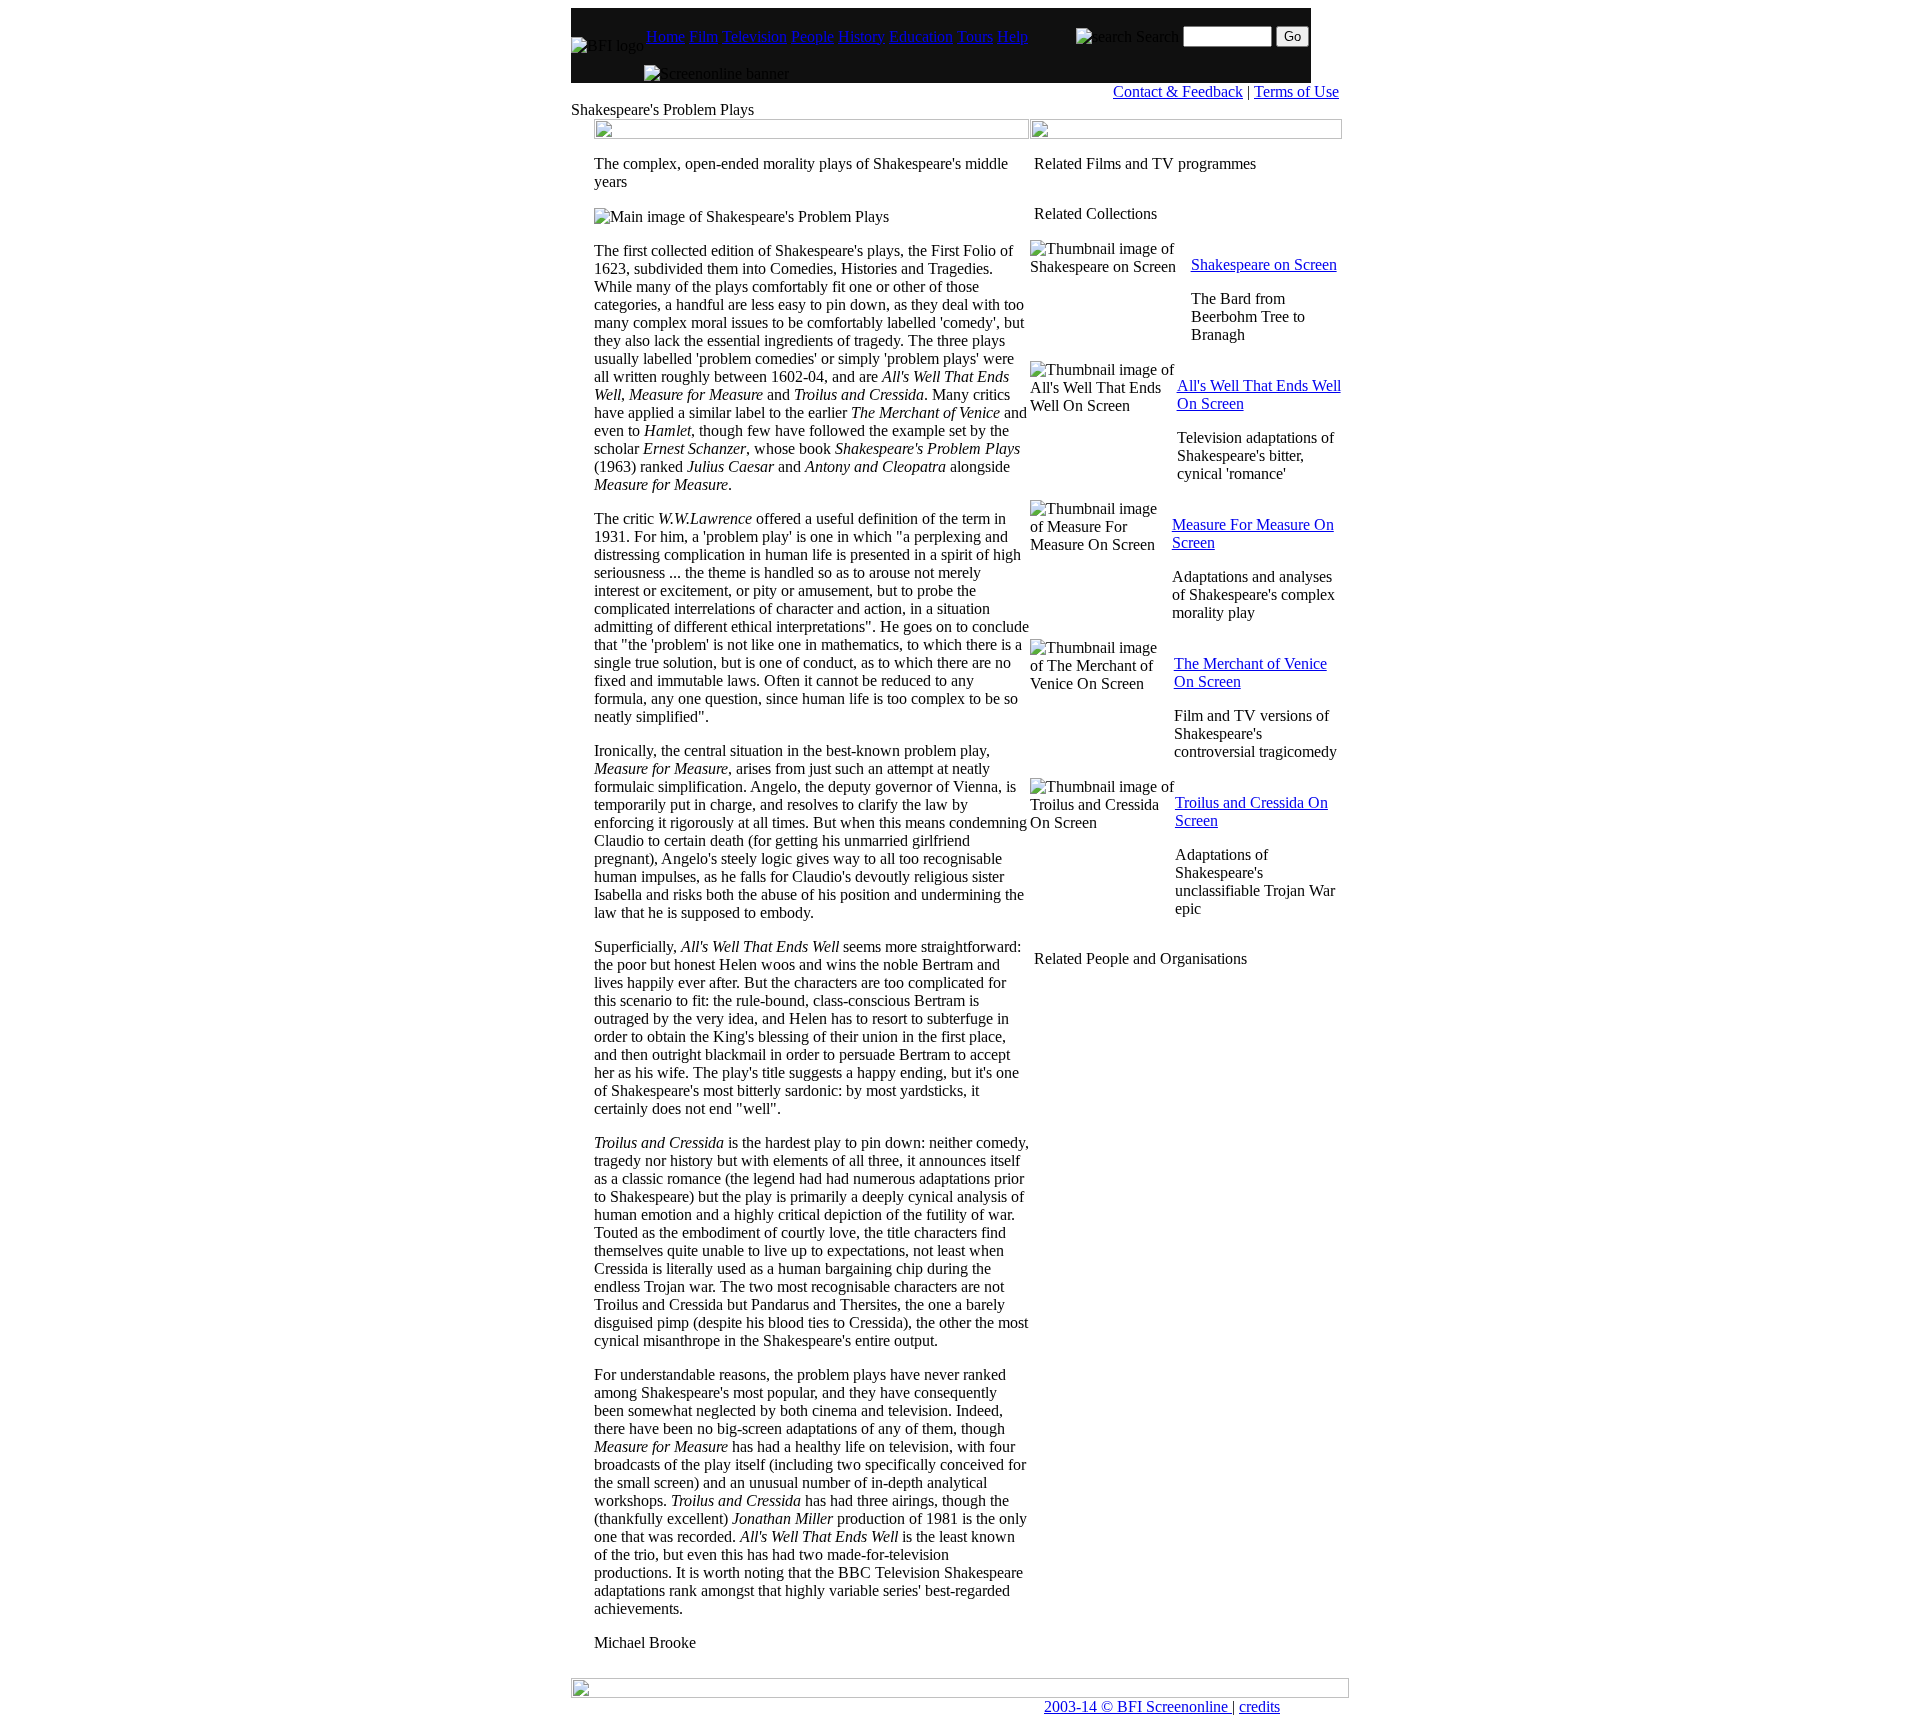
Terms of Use (1296, 91)
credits (1259, 1706)
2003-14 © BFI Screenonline (1138, 1706)
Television (754, 36)
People (812, 36)
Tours (975, 36)
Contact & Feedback (1178, 91)
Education (921, 36)
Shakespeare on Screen (1264, 264)
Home (665, 36)
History (861, 36)
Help (1012, 36)
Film (703, 36)
